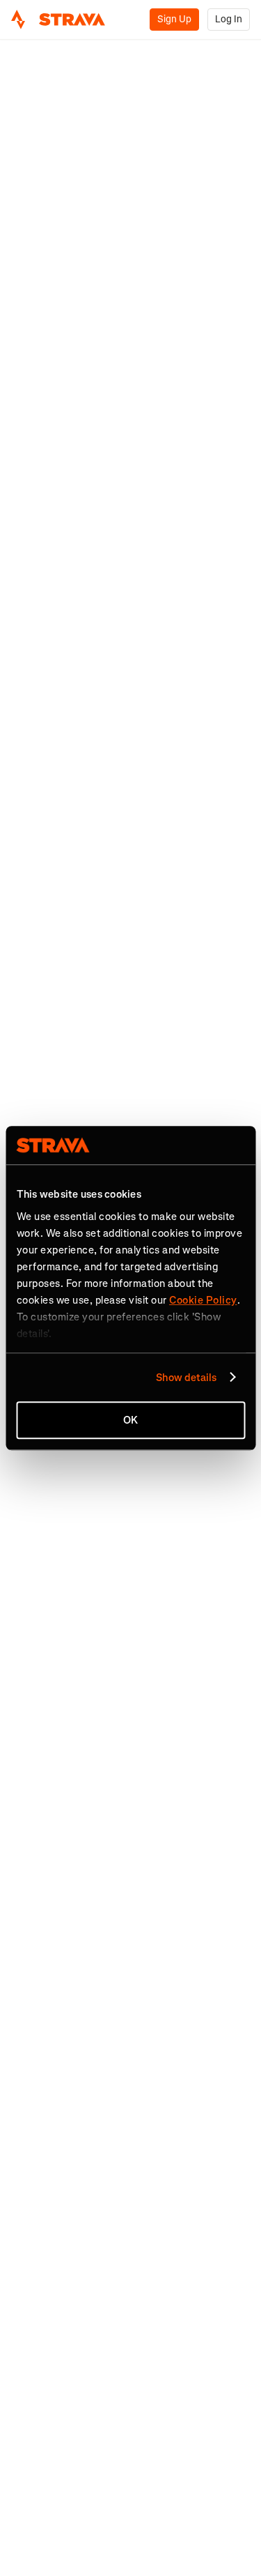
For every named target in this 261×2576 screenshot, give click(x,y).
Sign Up (174, 19)
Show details (186, 1378)
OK (130, 1420)
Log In (229, 19)
